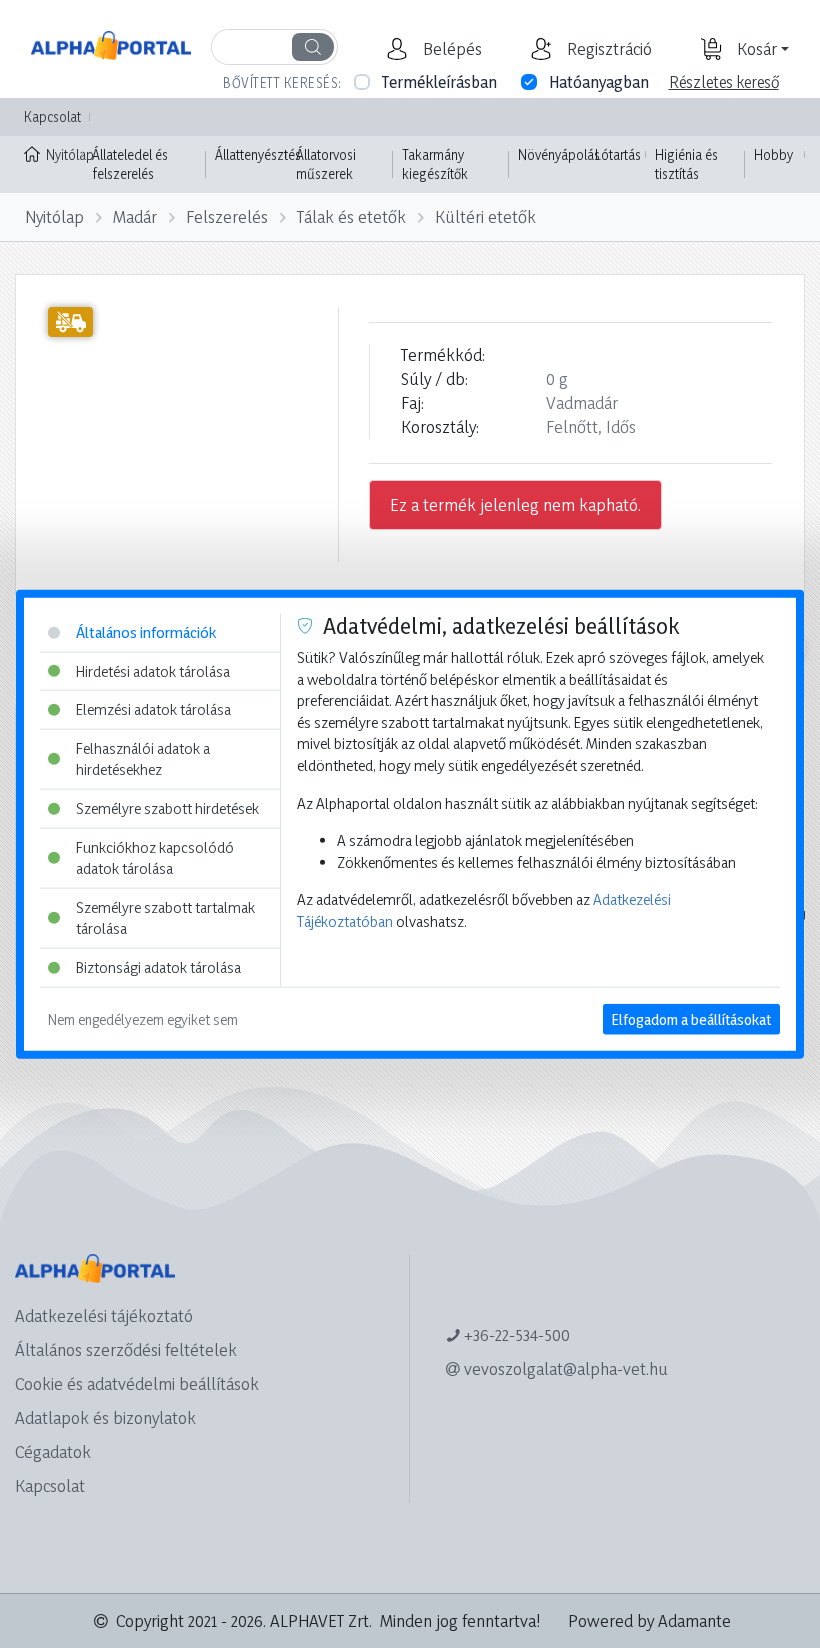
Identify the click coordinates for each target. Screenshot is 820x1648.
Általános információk (146, 632)
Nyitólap (64, 154)
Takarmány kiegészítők (435, 164)
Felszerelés (227, 216)
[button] (450, 49)
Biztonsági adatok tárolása (158, 967)
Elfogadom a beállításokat (691, 1018)
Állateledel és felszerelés (130, 164)
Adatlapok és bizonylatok (105, 1417)
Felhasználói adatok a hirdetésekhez (143, 758)
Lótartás (618, 154)
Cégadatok (53, 1451)
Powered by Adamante (649, 1620)
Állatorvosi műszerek (326, 164)
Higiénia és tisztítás (686, 164)
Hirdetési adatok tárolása (153, 670)
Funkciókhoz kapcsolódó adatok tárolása (155, 857)
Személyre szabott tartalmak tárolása (165, 918)
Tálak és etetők (351, 216)
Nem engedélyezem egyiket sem (143, 1018)
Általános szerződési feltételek (126, 1349)
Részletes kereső (724, 82)
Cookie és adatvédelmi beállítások (137, 1383)
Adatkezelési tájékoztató (104, 1315)
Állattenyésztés (258, 154)
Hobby (773, 154)
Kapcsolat (52, 116)
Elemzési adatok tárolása (153, 709)
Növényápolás (559, 154)
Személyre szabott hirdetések (167, 808)
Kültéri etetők (485, 216)
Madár (135, 216)
